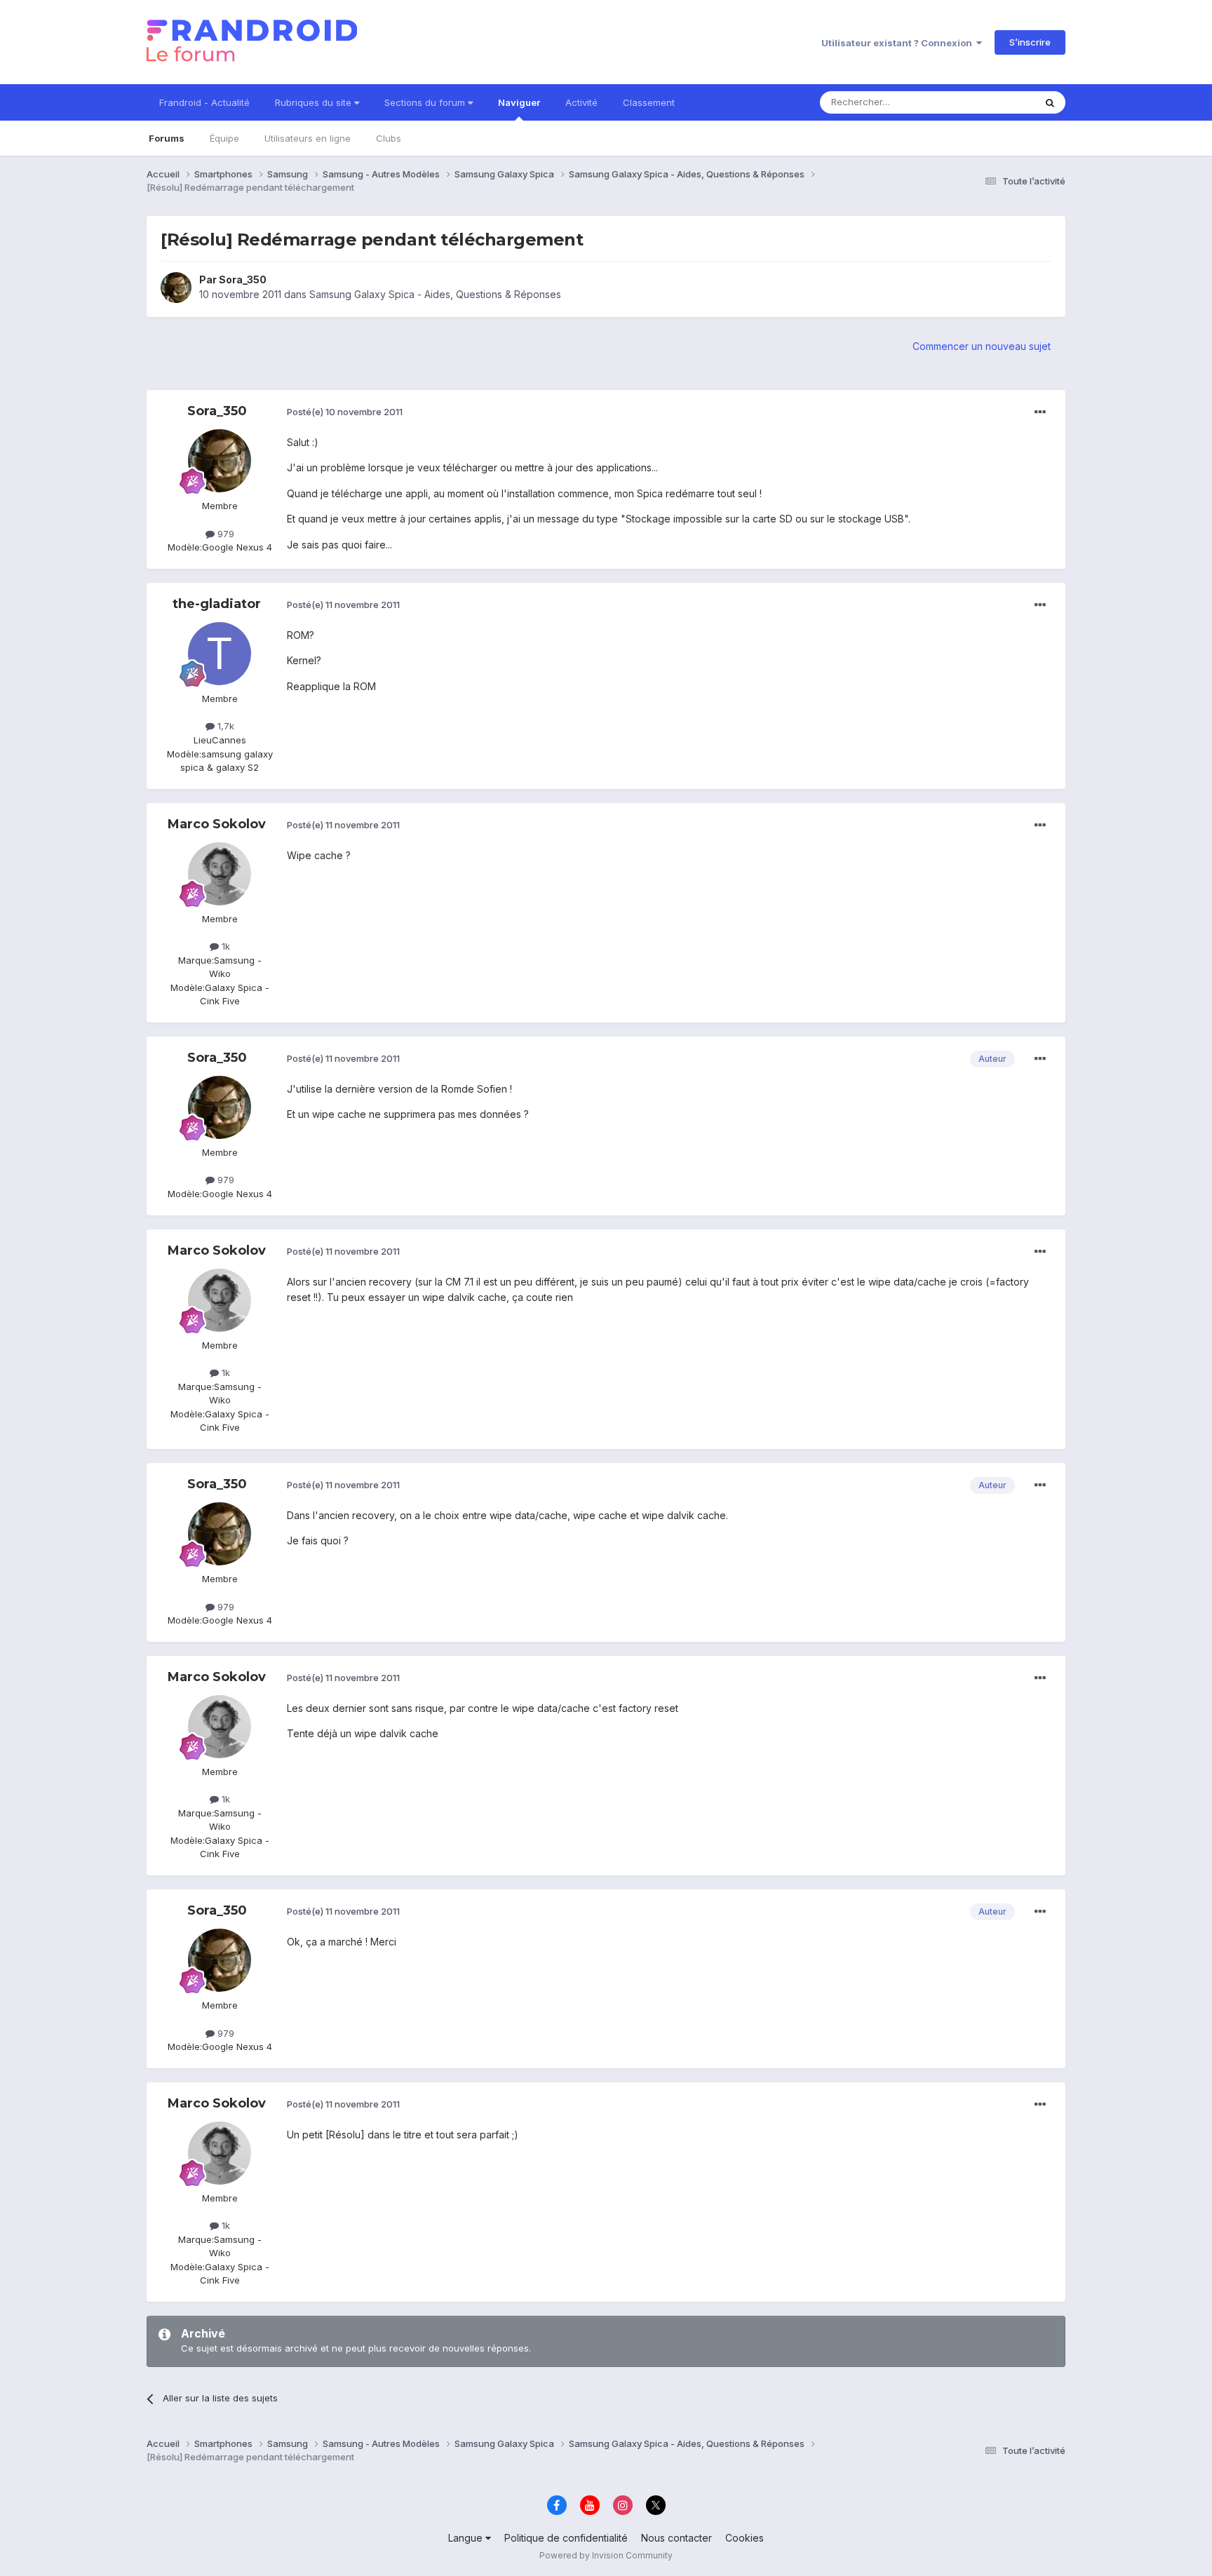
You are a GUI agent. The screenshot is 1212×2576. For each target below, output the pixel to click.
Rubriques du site (315, 102)
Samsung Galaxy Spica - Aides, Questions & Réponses (435, 294)
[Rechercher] (1050, 102)
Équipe (224, 138)
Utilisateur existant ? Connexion (899, 43)
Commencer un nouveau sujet (982, 346)
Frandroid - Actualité (204, 102)
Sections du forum (426, 102)
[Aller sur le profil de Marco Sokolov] (220, 874)
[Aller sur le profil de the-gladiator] (220, 654)
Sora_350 (243, 279)
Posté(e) (345, 412)
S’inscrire (1030, 42)
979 (224, 534)
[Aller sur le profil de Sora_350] (176, 288)
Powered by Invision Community (606, 2555)
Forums (167, 138)
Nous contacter (676, 2538)
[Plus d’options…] (1040, 412)
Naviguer (519, 102)
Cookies (745, 2538)
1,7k (224, 726)
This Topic (994, 102)
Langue (467, 2538)
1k (224, 946)
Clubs (389, 138)
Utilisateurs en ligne (308, 138)
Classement (649, 102)
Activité (581, 102)
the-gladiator (217, 604)
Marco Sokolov (217, 824)
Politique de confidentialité (566, 2538)
